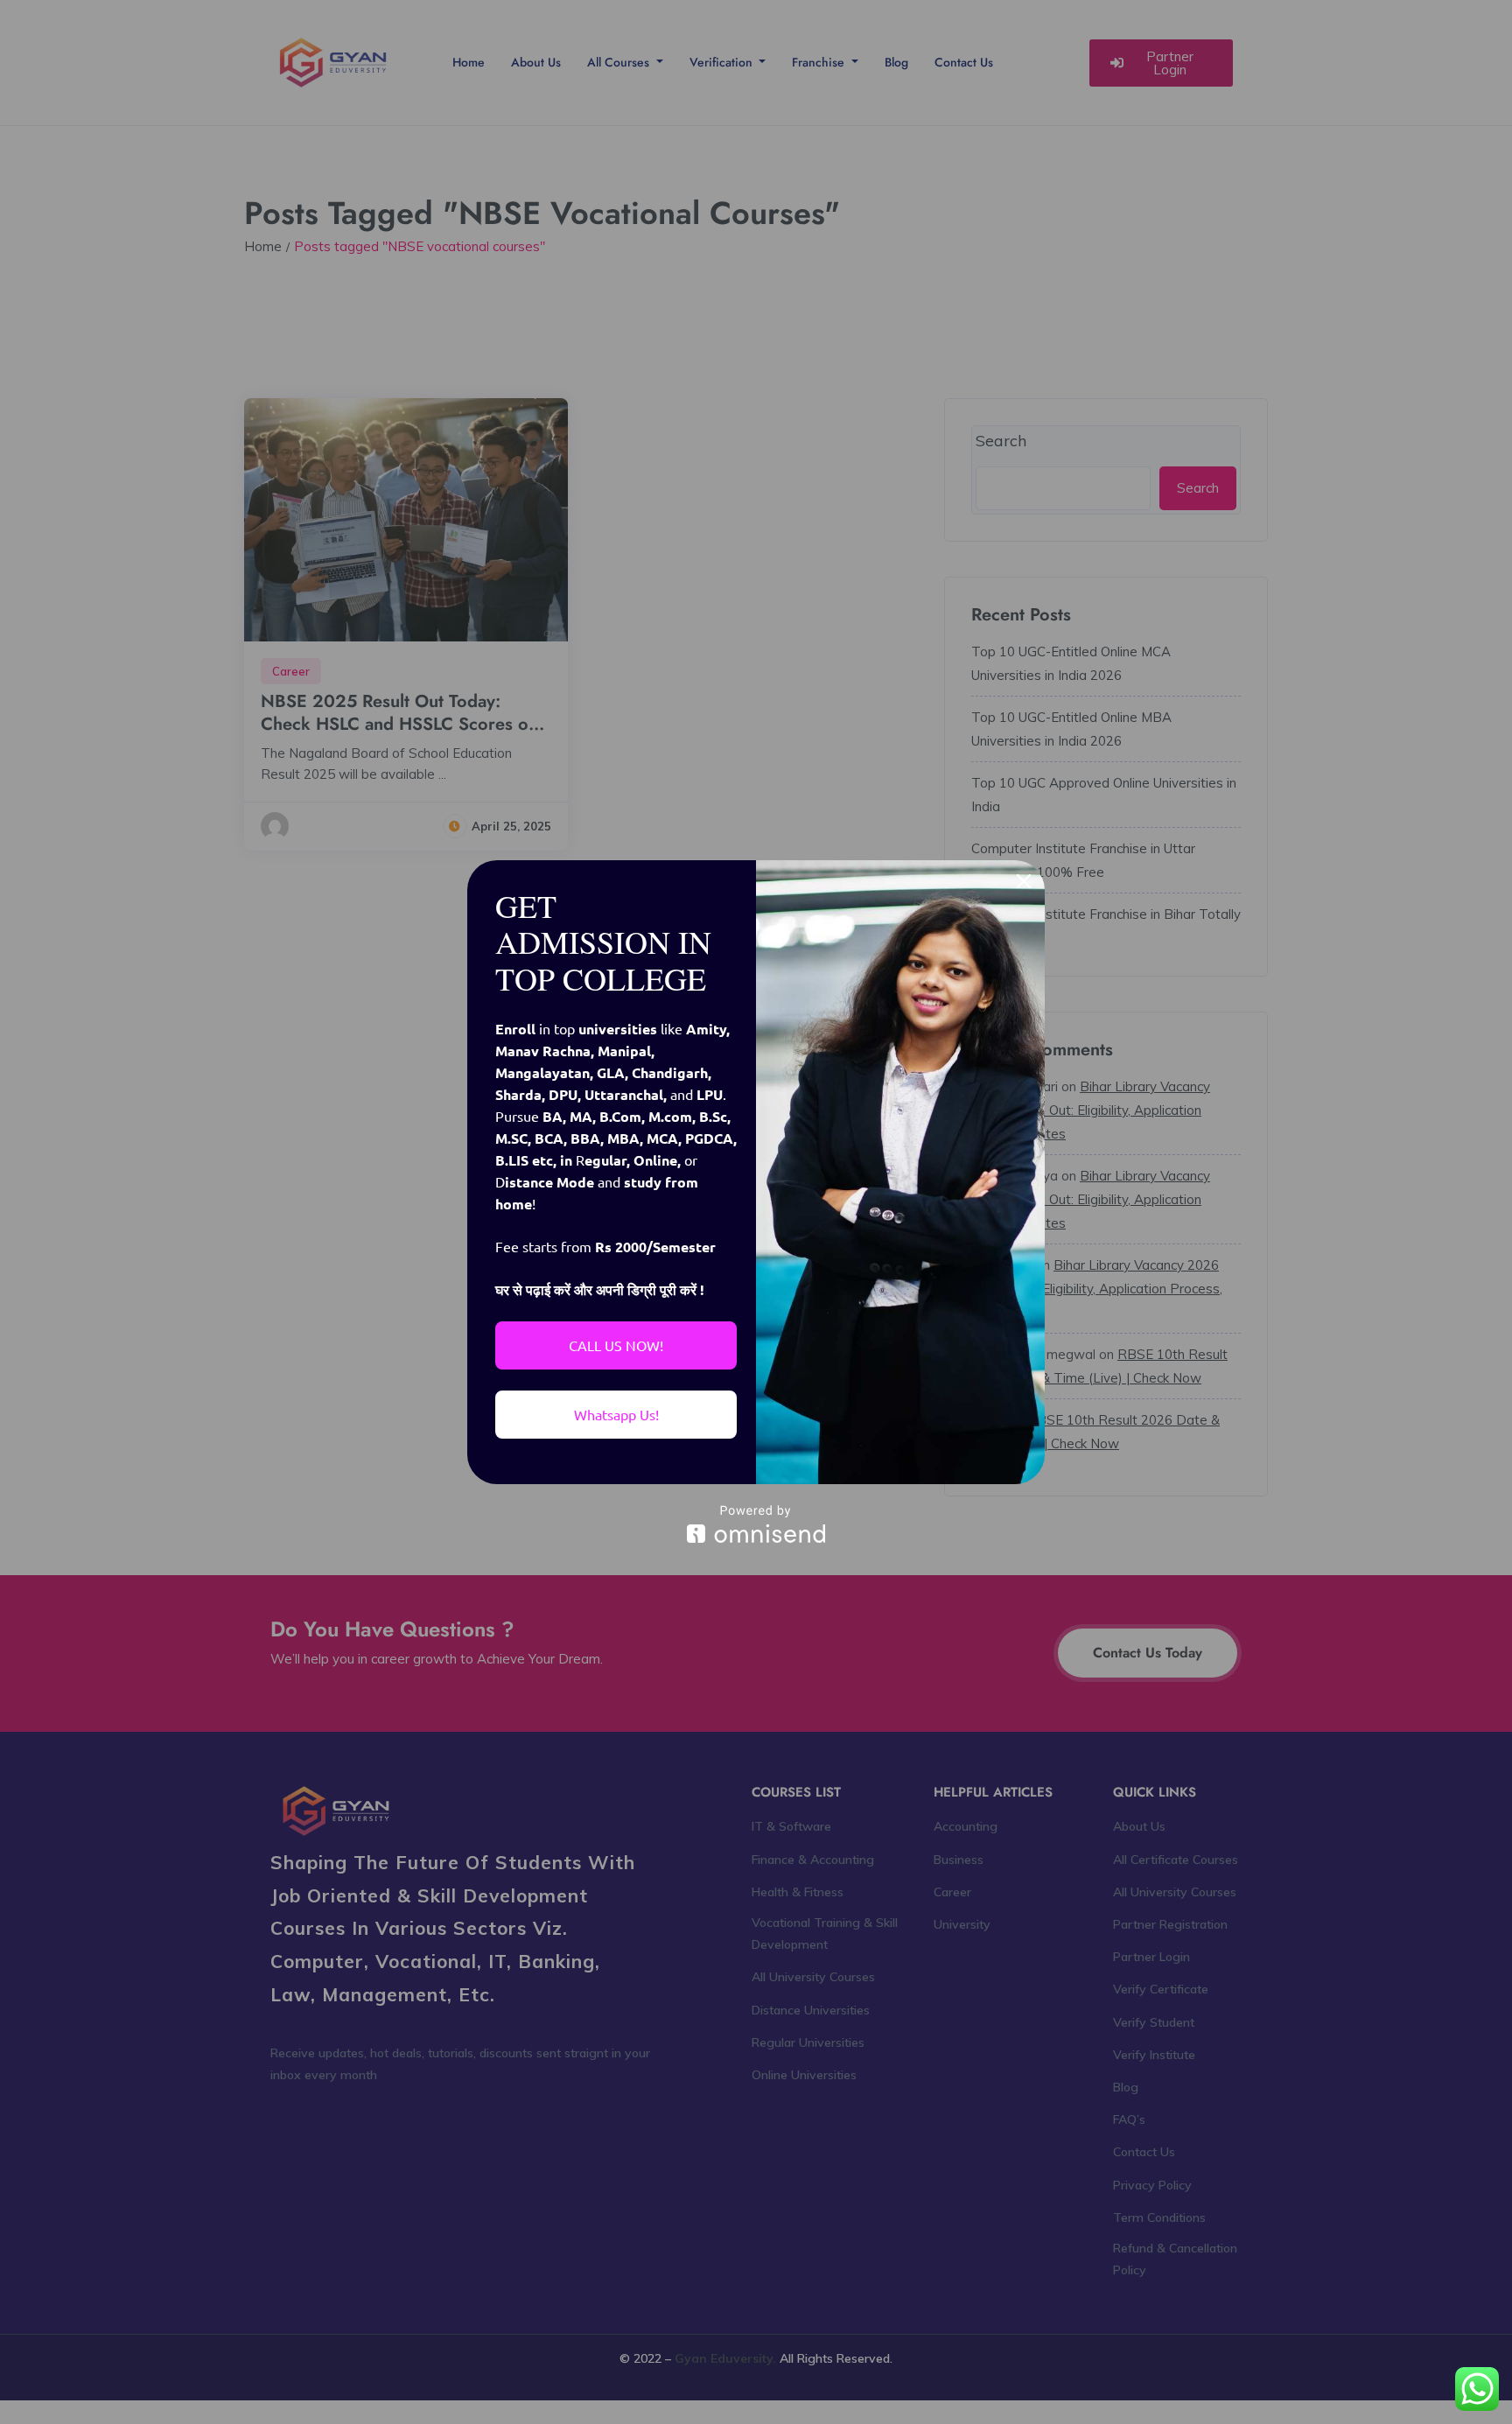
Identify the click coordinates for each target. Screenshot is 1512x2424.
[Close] (1024, 881)
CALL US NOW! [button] (616, 1345)
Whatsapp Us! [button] (616, 1414)
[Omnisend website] (756, 1524)
